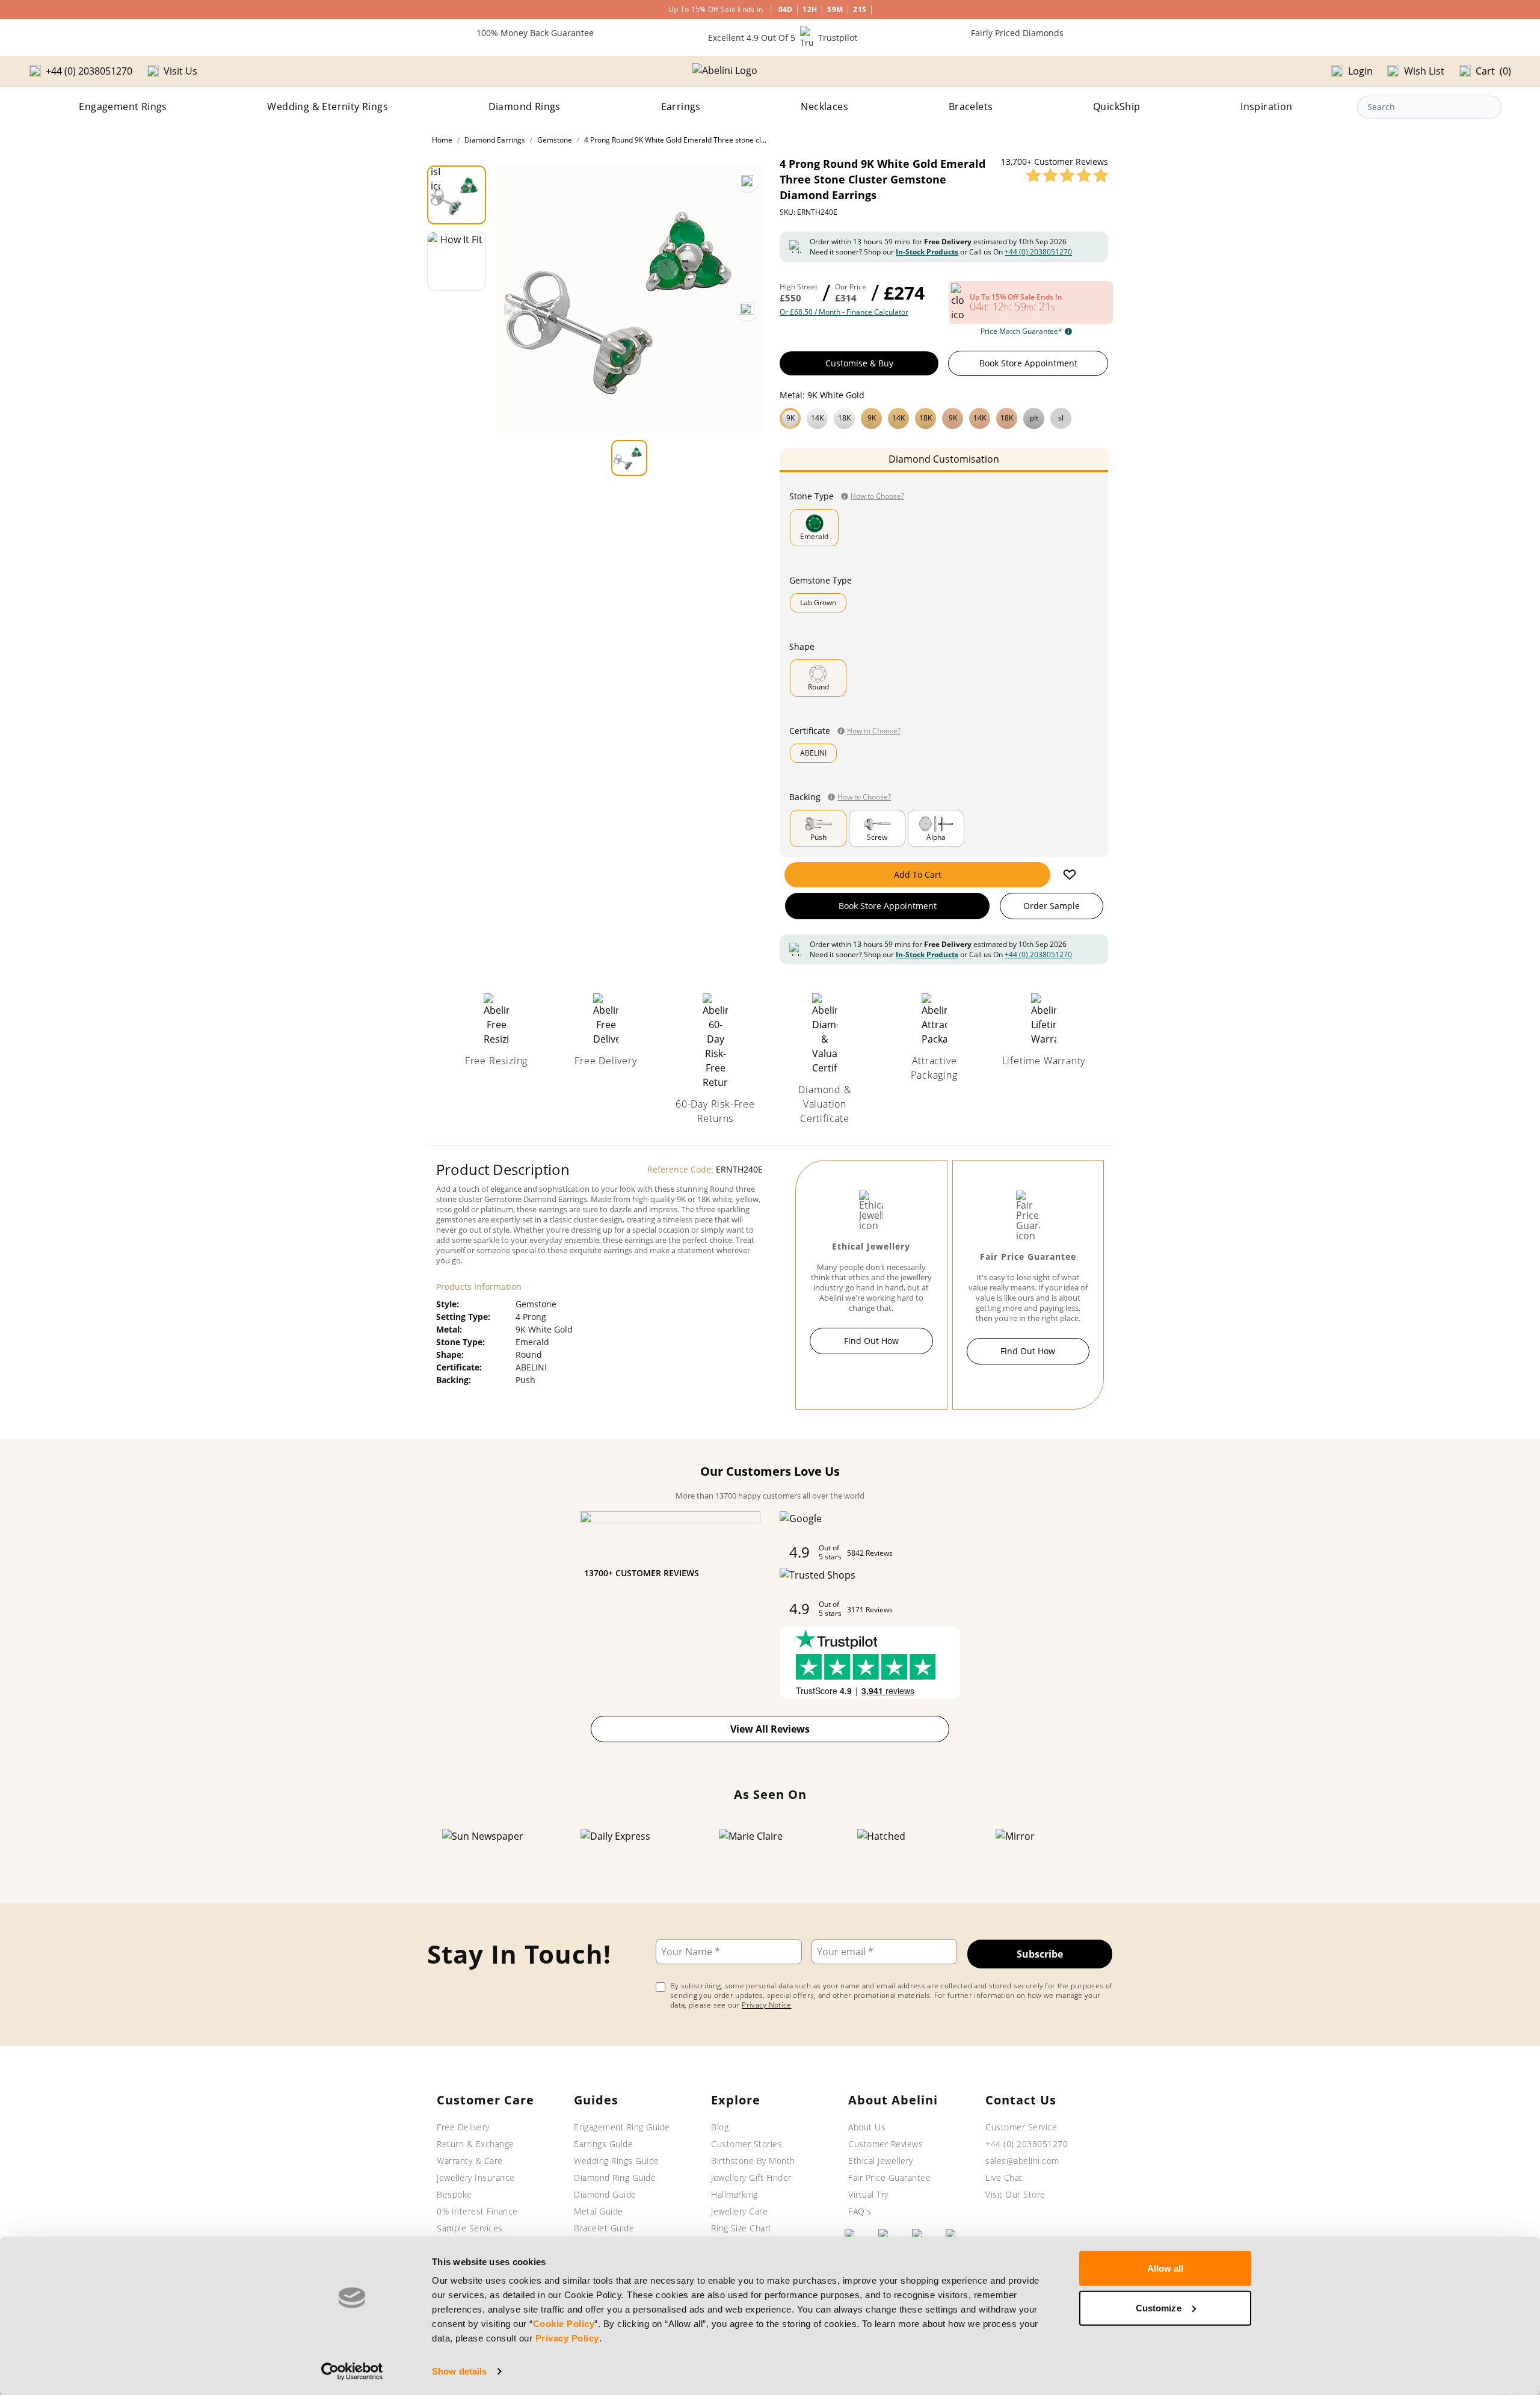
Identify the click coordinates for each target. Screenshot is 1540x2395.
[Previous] (511, 310)
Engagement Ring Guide (622, 2127)
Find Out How (871, 1341)
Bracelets (971, 106)
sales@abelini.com (1022, 2161)
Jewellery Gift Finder (751, 2178)
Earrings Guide (603, 2144)
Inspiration (1266, 106)
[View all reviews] (1067, 175)
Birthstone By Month (753, 2161)
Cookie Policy (564, 2324)
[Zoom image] (747, 181)
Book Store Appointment (1028, 363)
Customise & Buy (859, 363)
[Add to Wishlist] (1070, 875)
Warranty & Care (470, 2161)
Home (442, 140)
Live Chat (1004, 2178)
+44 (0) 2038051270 (1038, 252)
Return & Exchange (476, 2144)
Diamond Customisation (944, 459)
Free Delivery (463, 2127)
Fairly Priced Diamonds (1017, 33)
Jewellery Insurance (476, 2178)
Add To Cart (918, 874)
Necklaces (824, 106)
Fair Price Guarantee (889, 2178)
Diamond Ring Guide (615, 2178)
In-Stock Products (927, 252)
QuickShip (1117, 106)
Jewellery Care (739, 2211)
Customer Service (1021, 2127)
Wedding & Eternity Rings (328, 106)
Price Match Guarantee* (1021, 331)
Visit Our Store (1015, 2194)
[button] (944, 417)
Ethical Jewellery (881, 2161)
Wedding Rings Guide (617, 2161)
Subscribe (1040, 1954)
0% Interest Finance (477, 2211)
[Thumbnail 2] (457, 261)
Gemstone (555, 140)
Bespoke (454, 2194)
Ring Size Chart (741, 2228)
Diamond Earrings (495, 140)
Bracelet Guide (604, 2228)
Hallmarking (735, 2194)
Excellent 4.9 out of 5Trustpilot (783, 38)
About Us (867, 2127)
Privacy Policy (567, 2338)
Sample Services (470, 2228)
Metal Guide (599, 2211)
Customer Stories (747, 2144)
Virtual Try (868, 2194)
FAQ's (860, 2211)
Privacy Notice (766, 2005)
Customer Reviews (885, 2144)
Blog (720, 2127)
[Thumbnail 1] (457, 195)
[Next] (747, 310)
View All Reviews (770, 1729)
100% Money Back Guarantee (535, 33)
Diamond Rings (525, 106)
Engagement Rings (123, 106)
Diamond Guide (605, 2194)
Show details (459, 2371)
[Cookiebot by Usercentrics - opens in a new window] (352, 2372)
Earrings (681, 106)
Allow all (1166, 2268)
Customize (1159, 2307)
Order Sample (1052, 906)
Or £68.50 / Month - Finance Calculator (844, 312)
